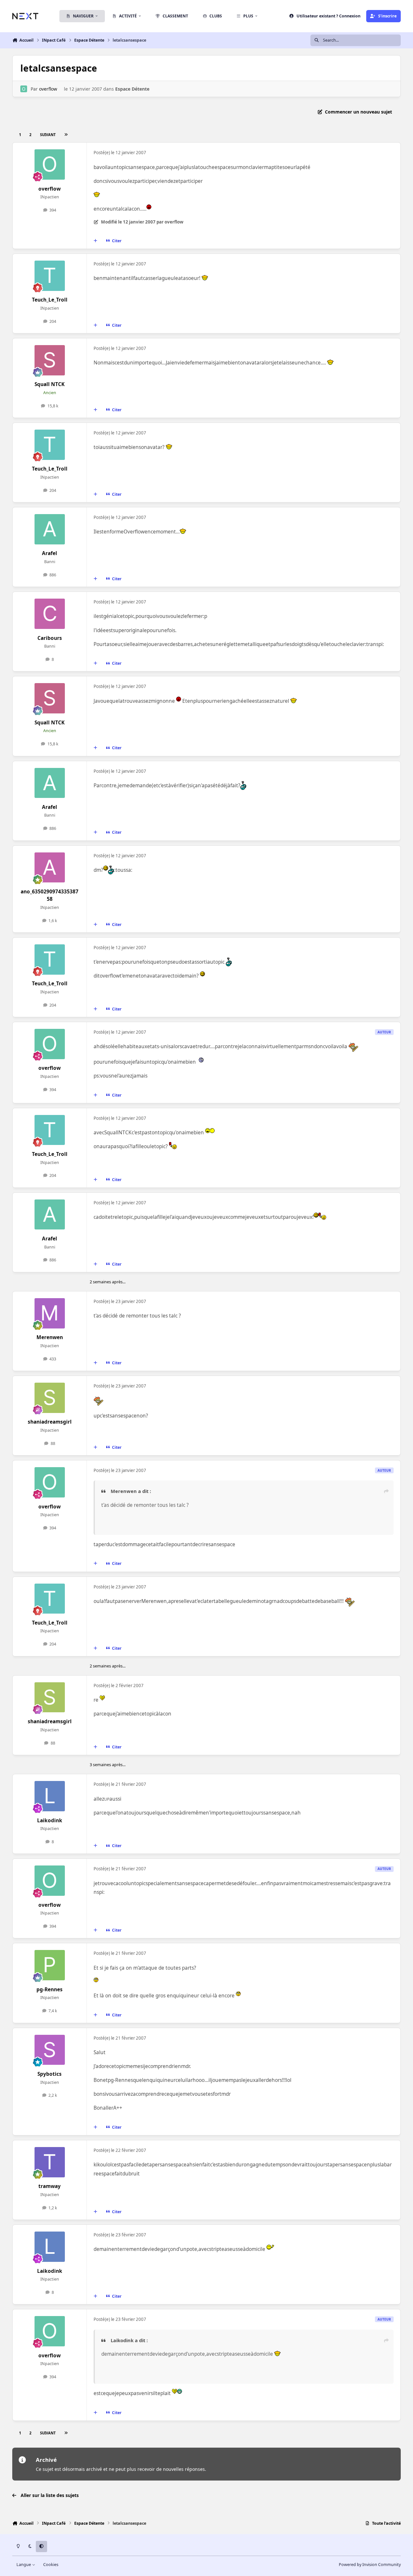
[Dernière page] (66, 135)
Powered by (370, 2565)
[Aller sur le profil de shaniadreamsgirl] (50, 1398)
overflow (48, 89)
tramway (50, 2186)
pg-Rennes (50, 1989)
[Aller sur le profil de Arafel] (50, 529)
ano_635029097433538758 (50, 895)
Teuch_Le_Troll (50, 300)
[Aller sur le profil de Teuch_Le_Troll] (50, 276)
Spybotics (50, 2074)
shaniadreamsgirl (50, 1422)
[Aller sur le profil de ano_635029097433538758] (50, 868)
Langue (24, 2565)
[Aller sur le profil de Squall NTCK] (50, 360)
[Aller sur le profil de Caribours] (50, 614)
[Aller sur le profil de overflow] (24, 89)
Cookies (51, 2565)
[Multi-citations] (96, 241)
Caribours (50, 638)
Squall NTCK (50, 384)
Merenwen (50, 1337)
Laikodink (50, 1820)
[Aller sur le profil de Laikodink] (50, 1796)
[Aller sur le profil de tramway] (50, 2162)
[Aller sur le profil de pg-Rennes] (50, 1965)
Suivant (48, 135)
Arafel (50, 553)
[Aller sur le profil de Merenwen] (50, 1313)
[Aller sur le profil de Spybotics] (50, 2050)
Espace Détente (132, 89)
